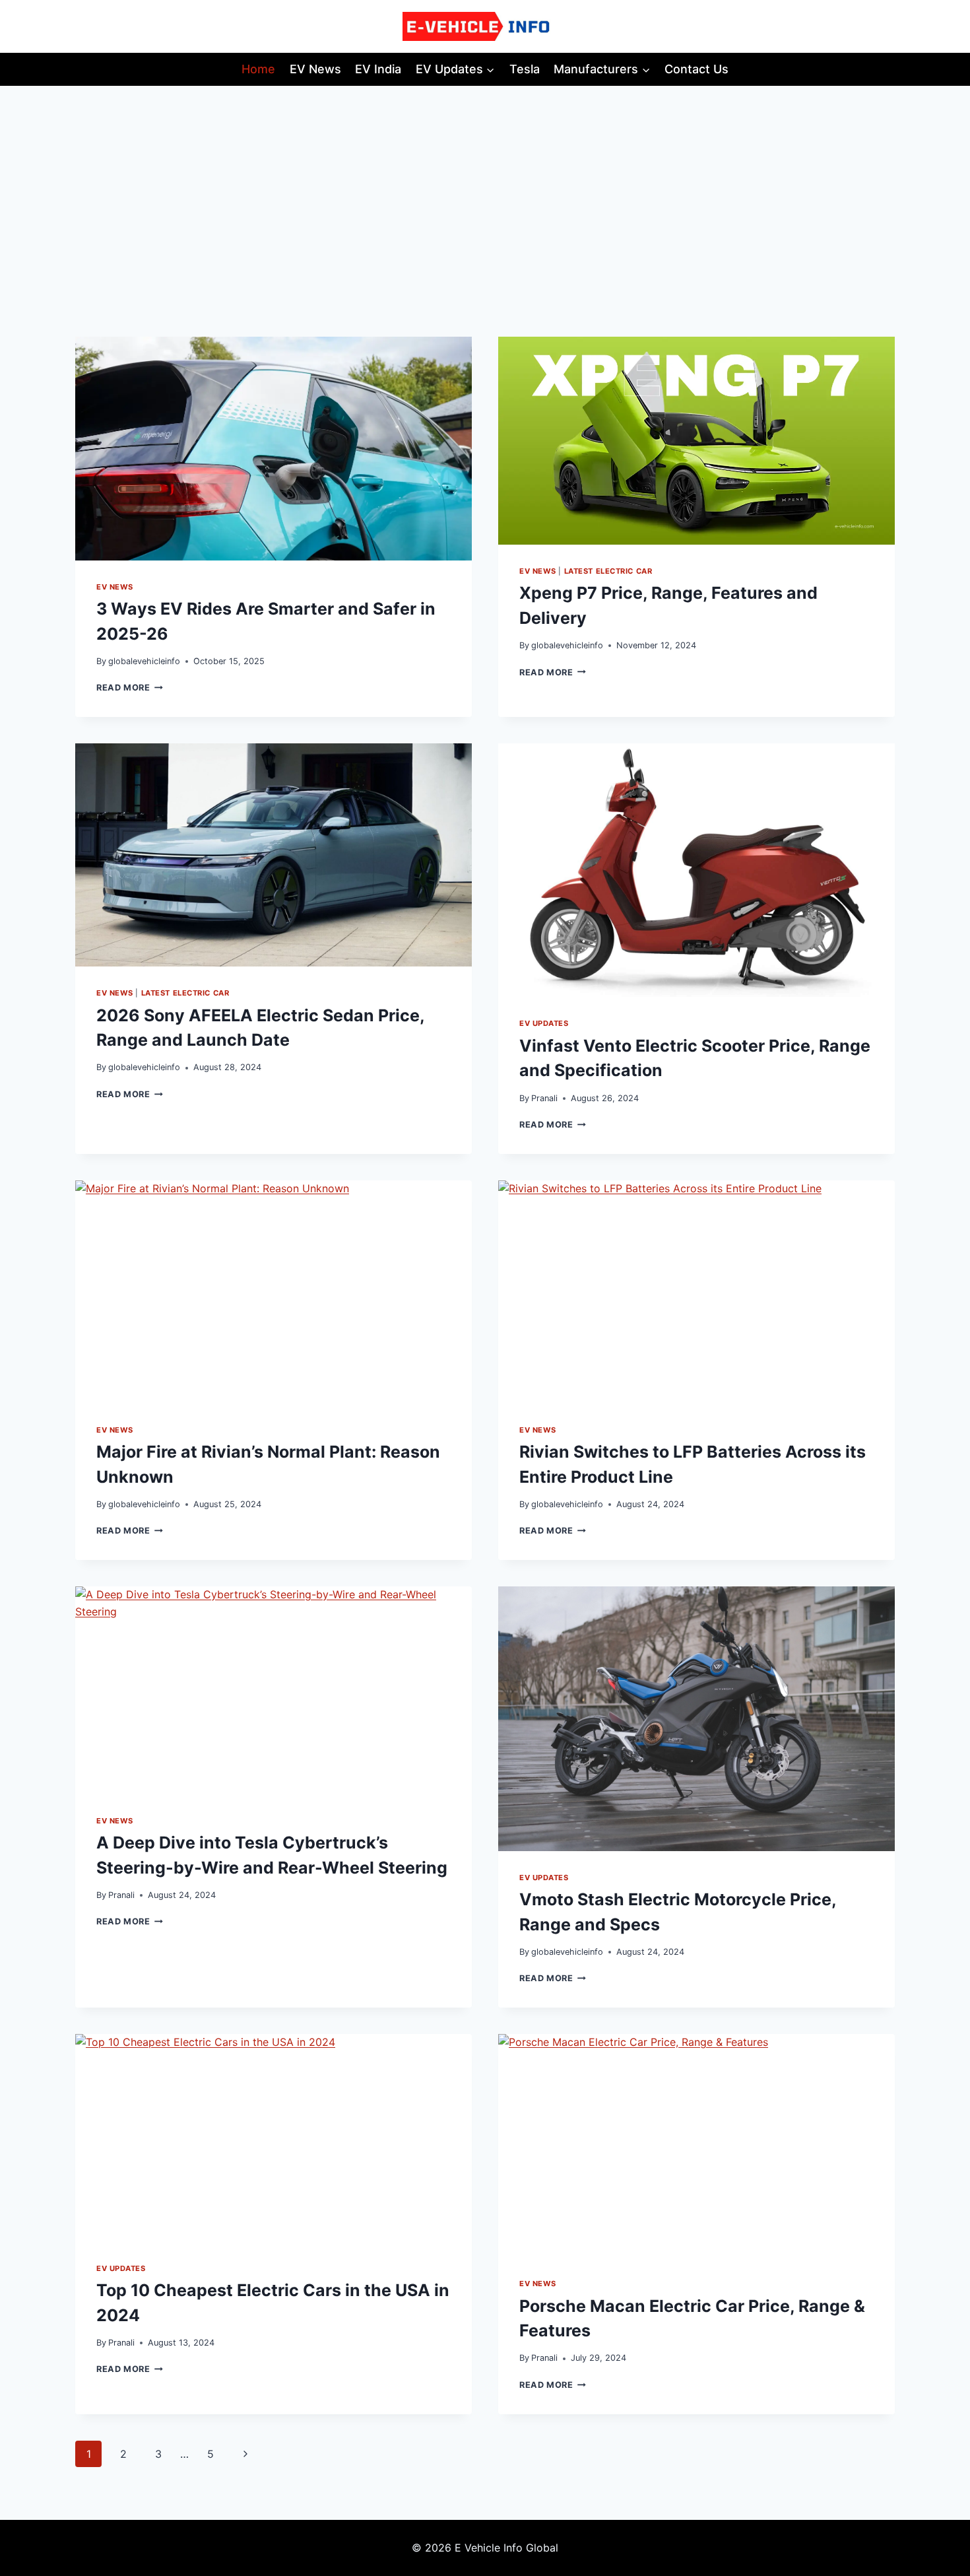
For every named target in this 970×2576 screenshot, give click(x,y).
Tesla (525, 69)
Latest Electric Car (608, 571)
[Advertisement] (485, 185)
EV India (378, 69)
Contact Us (696, 69)
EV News (315, 69)
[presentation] (274, 448)
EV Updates (544, 1023)
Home (258, 69)
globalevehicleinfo (144, 661)
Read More (130, 688)
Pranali (544, 1098)
